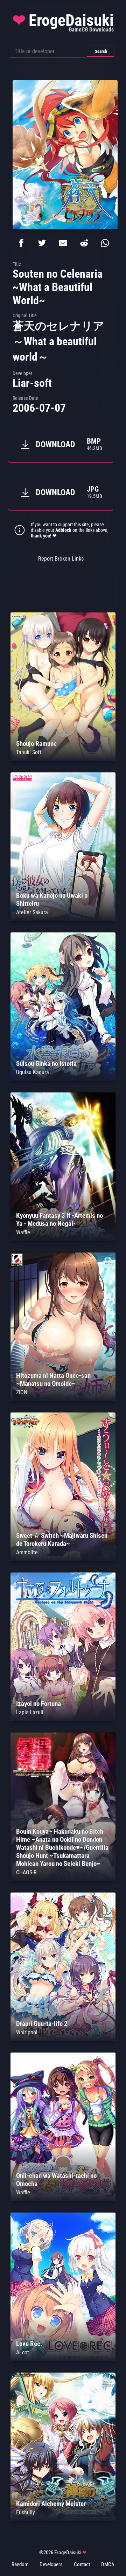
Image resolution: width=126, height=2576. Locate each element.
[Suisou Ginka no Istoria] (63, 1079)
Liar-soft (32, 383)
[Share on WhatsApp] (105, 243)
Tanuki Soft (29, 752)
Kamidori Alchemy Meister (51, 2504)
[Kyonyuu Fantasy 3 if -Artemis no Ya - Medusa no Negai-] (63, 1239)
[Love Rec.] (63, 2359)
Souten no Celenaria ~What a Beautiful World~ (58, 287)
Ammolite (27, 1552)
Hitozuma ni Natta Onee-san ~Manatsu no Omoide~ (53, 1380)
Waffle (23, 1232)
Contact (82, 2564)
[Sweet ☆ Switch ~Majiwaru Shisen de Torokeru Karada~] (63, 1559)
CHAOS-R (26, 1872)
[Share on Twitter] (42, 243)
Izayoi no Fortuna (38, 1704)
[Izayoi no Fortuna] (63, 1719)
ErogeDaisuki (63, 22)
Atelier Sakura (32, 912)
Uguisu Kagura (33, 1072)
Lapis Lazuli (30, 1712)
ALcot (23, 2352)
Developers (51, 2564)
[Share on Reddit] (84, 243)
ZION (22, 1392)
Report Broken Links (61, 559)
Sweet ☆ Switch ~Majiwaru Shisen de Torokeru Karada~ (62, 1540)
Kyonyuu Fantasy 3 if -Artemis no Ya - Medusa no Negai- (59, 1220)
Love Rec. (29, 2344)
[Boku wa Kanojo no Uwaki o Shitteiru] (63, 919)
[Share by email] (63, 243)
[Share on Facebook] (21, 243)
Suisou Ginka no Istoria (46, 1064)
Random (20, 2564)
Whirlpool (27, 2032)
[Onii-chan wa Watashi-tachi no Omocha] (63, 2199)
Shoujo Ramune (36, 744)
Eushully (26, 2512)
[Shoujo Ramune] (63, 759)
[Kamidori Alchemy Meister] (63, 2519)
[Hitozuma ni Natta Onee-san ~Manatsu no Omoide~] (63, 1399)
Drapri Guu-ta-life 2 (42, 2024)
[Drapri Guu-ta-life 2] (63, 2039)
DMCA (108, 2564)
